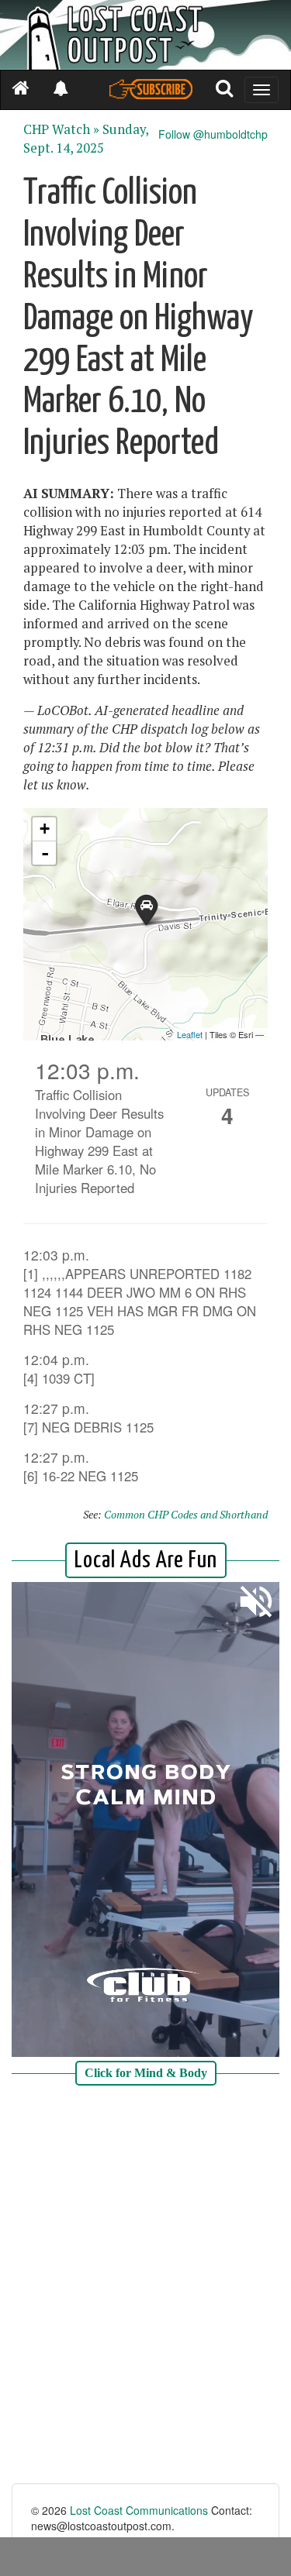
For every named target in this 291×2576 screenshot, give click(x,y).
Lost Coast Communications (139, 2510)
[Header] (145, 35)
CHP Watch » (61, 129)
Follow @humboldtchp (213, 134)
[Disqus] (145, 2286)
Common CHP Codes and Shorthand (186, 1514)
